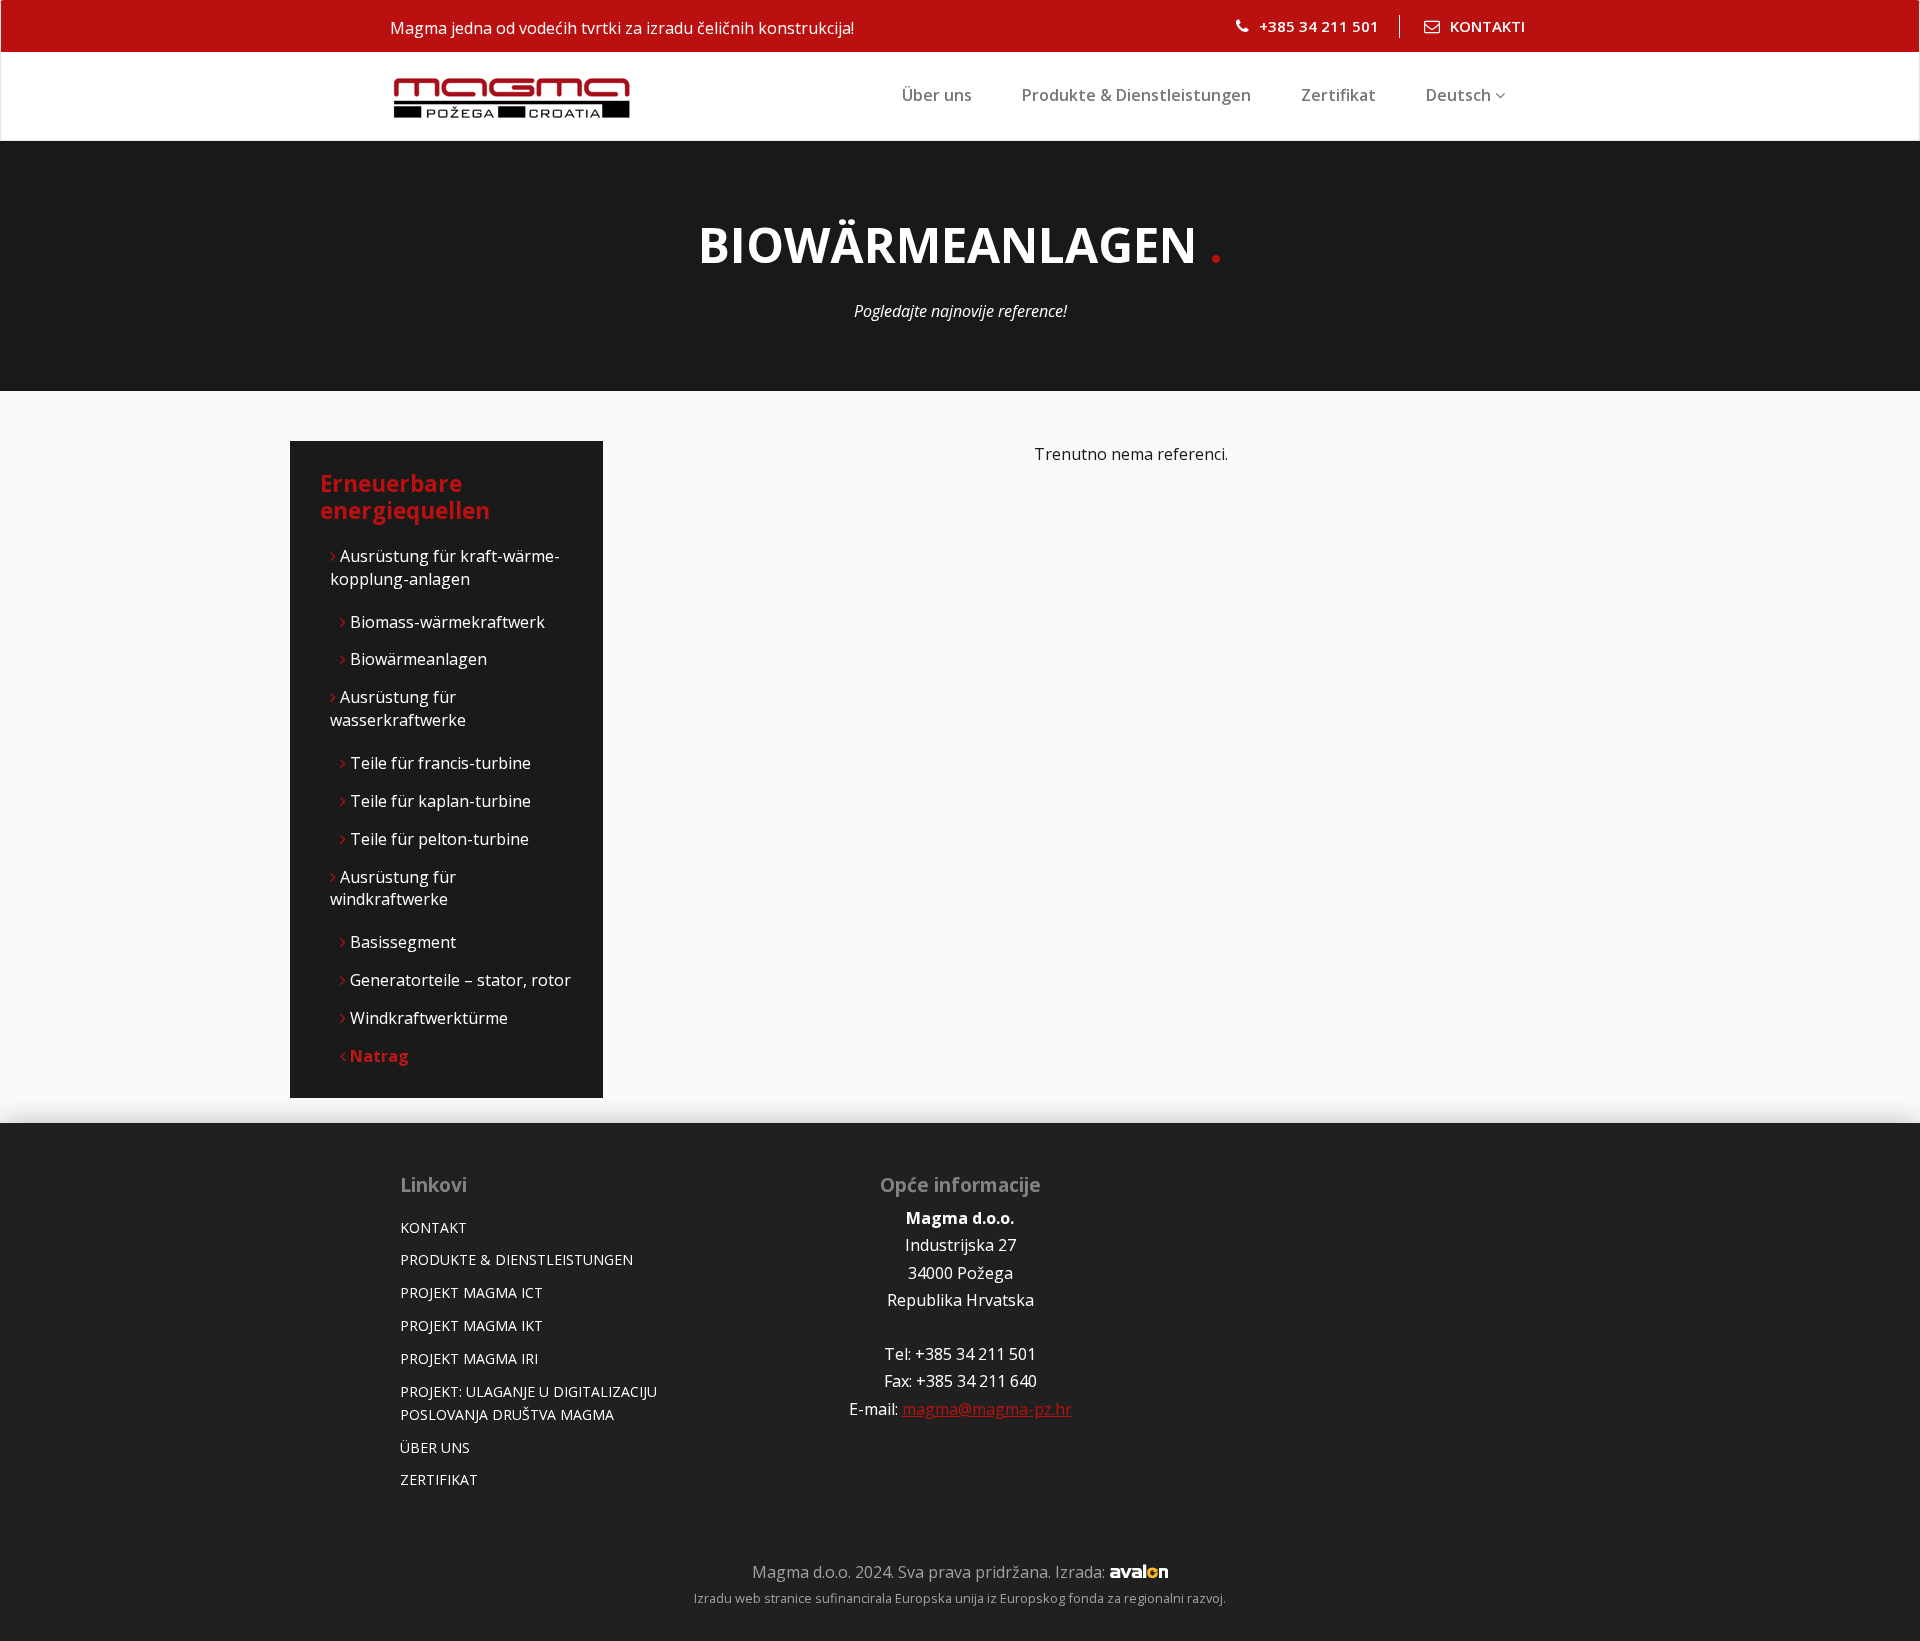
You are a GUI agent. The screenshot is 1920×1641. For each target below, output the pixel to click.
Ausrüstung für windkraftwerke (393, 888)
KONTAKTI (1487, 26)
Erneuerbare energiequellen (405, 497)
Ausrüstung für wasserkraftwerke (398, 708)
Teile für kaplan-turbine (440, 801)
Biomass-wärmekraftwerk (447, 622)
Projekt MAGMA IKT (471, 1325)
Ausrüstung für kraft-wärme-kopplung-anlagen (445, 567)
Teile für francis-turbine (440, 763)
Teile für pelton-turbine (439, 839)
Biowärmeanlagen (418, 659)
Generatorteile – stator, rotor (460, 980)
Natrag (377, 1056)
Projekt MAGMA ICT (471, 1292)
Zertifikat (1338, 95)
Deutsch (1460, 95)
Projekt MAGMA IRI (469, 1358)
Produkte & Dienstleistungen (1136, 95)
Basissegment (403, 942)
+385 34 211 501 (1319, 26)
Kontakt (433, 1227)
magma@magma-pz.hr (987, 1409)
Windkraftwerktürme (429, 1018)
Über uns (937, 95)
